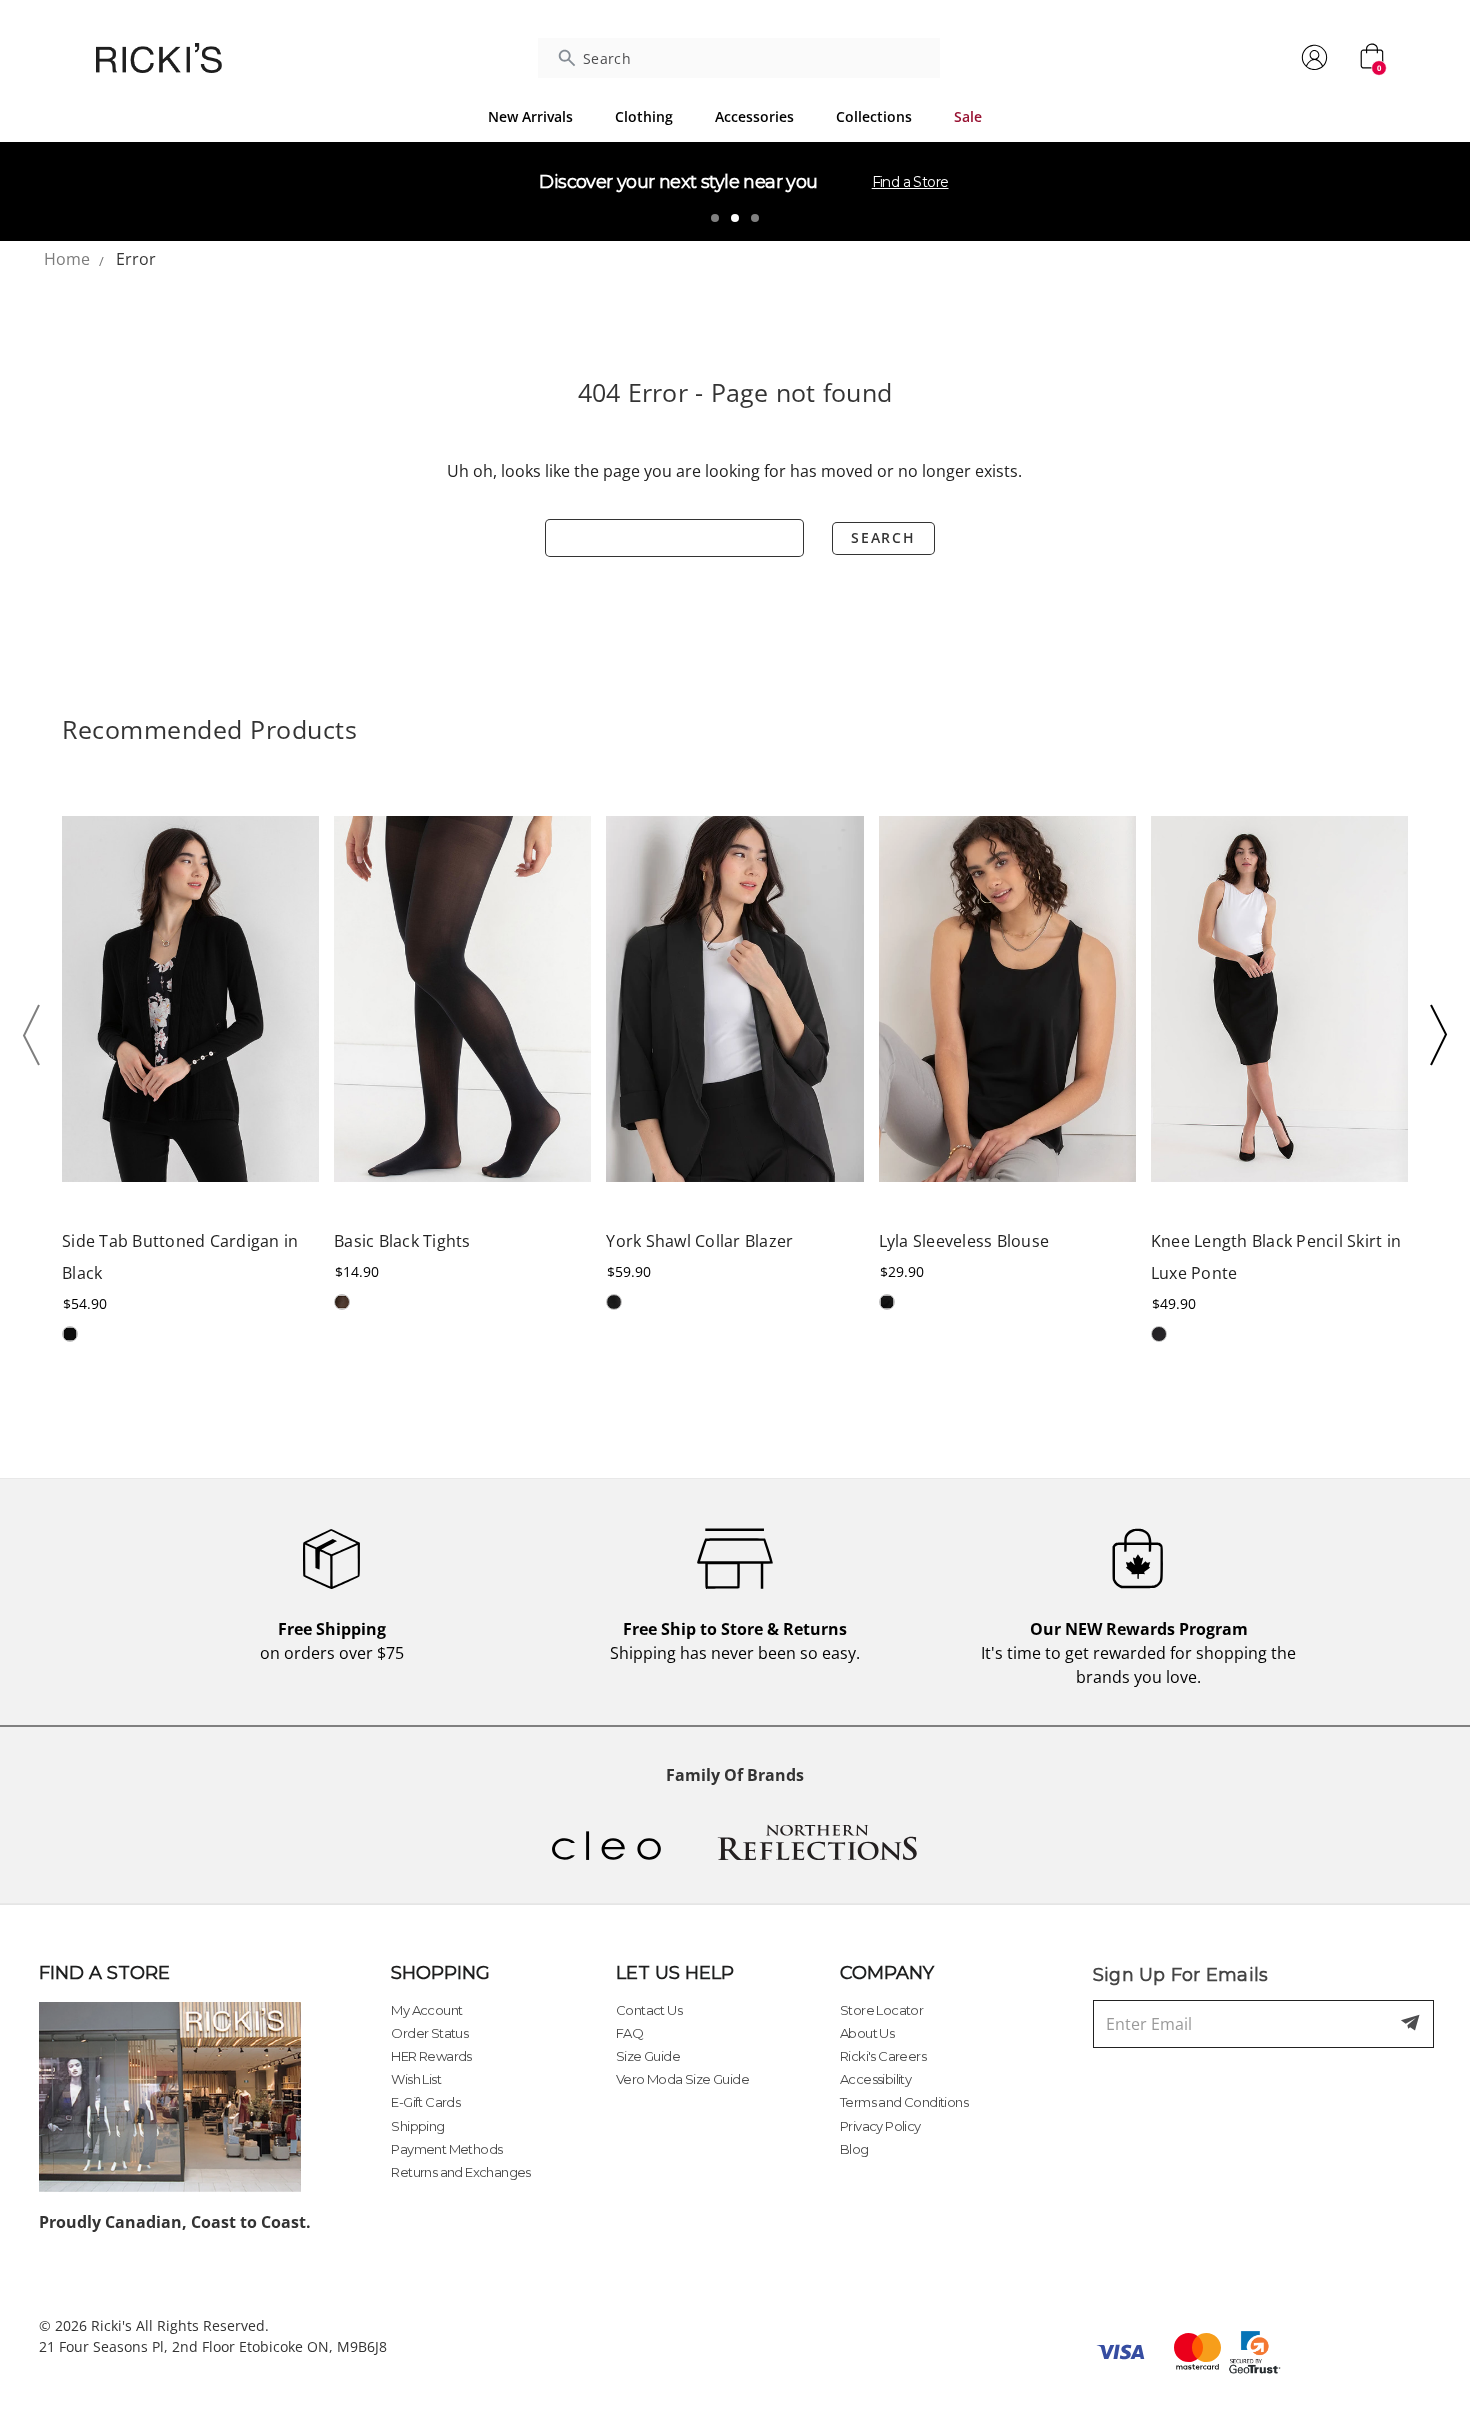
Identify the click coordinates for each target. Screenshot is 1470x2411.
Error (136, 259)
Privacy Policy (880, 2126)
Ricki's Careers (883, 2056)
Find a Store (910, 182)
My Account (426, 2010)
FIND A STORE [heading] (104, 1973)
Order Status (429, 2033)
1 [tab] (715, 218)
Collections (874, 116)
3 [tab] (755, 218)
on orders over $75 (332, 1641)
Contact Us (649, 2010)
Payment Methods (446, 2149)
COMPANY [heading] (887, 1973)
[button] (37, 1035)
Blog (854, 2149)
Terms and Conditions (904, 2102)
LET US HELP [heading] (675, 1973)
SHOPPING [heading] (440, 1973)
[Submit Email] (1412, 2024)
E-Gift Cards (425, 2102)
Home (67, 259)
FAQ (629, 2033)
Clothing (644, 116)
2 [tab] (735, 218)
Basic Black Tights (402, 1241)
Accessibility (875, 2079)
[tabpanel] (735, 191)
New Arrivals (530, 116)
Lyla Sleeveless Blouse (964, 1241)
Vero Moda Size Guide (682, 2079)
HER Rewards (431, 2056)
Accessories (754, 116)
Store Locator (881, 2010)
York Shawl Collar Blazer (699, 1241)
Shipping (417, 2126)
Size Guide (648, 2056)
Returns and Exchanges (460, 2172)
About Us (867, 2033)
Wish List (416, 2079)
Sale (968, 116)
